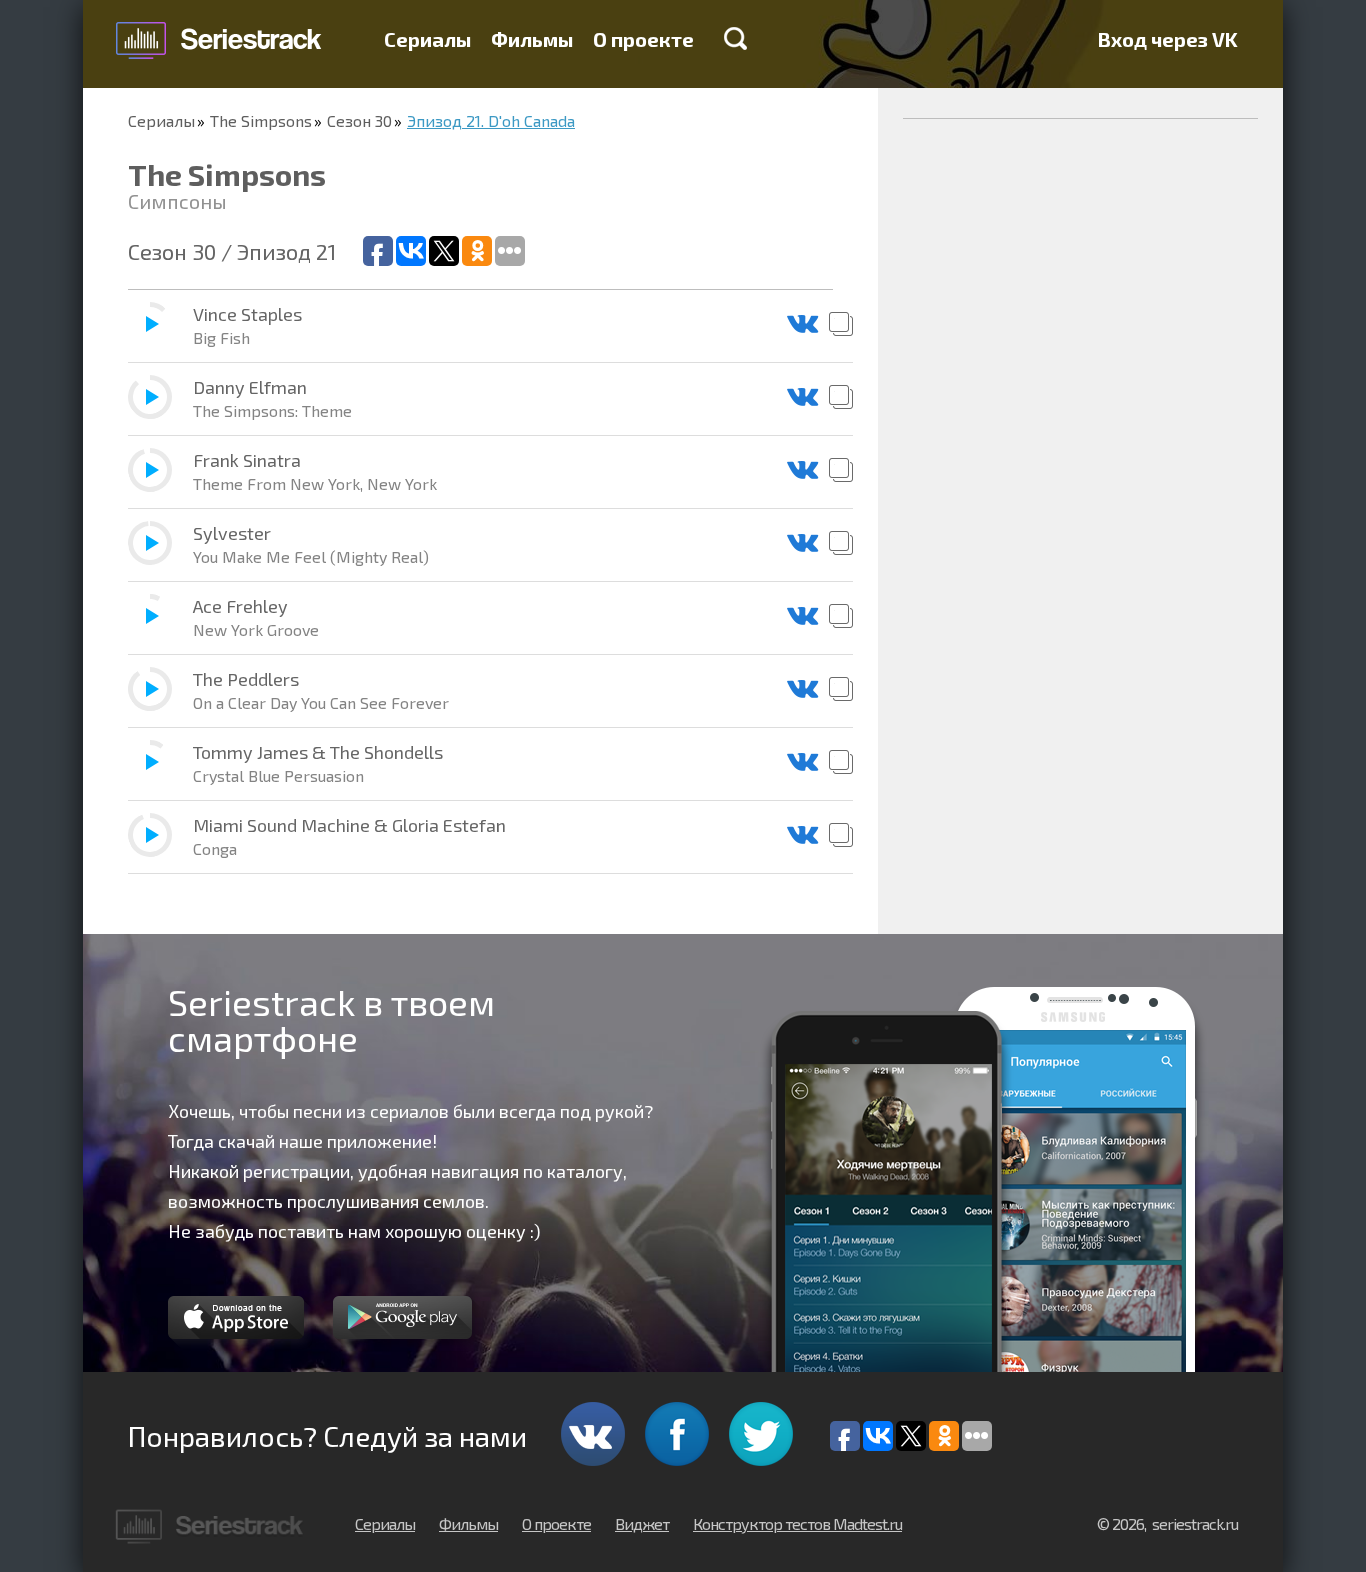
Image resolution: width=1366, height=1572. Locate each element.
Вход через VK (1168, 39)
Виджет (642, 1523)
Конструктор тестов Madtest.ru (797, 1523)
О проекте (643, 39)
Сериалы (427, 39)
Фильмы (532, 39)
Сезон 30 (359, 120)
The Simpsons (261, 120)
